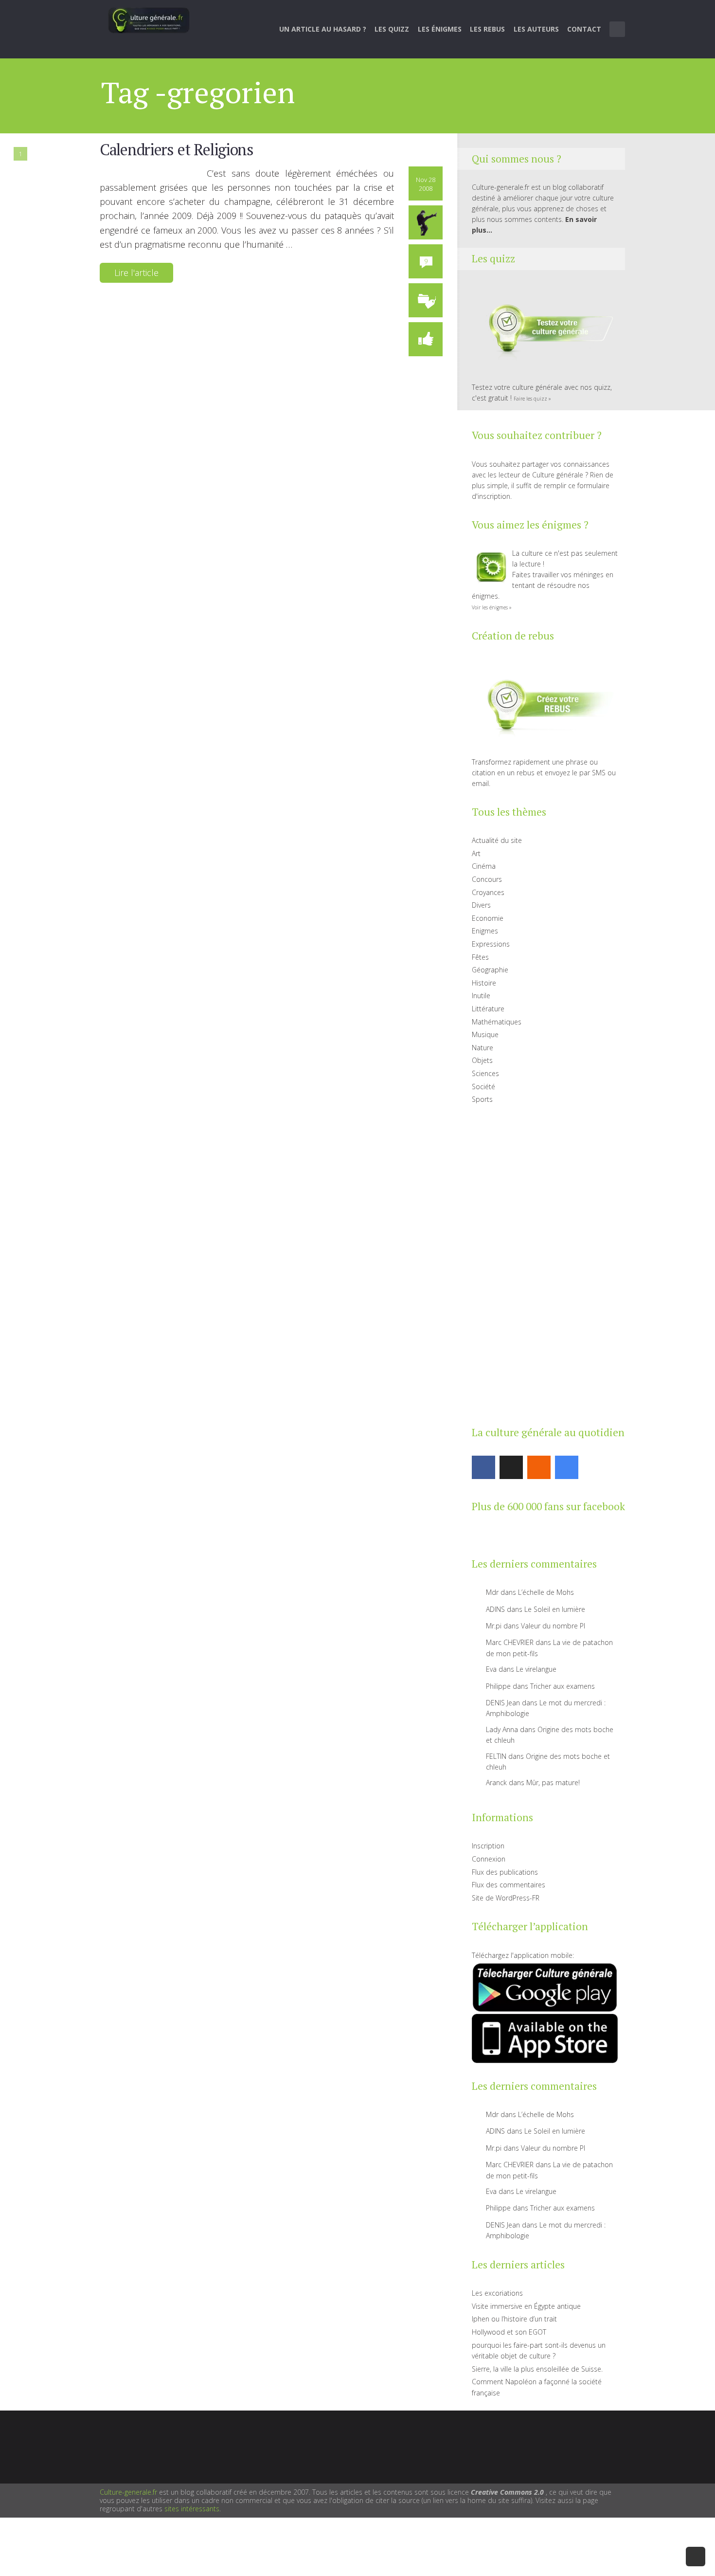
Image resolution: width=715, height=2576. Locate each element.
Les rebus (487, 29)
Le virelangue (536, 1669)
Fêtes (480, 957)
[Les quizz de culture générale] (545, 330)
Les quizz (392, 29)
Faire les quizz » (532, 399)
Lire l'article (136, 273)
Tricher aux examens (563, 1686)
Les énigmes (440, 29)
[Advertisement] (545, 1263)
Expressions (491, 944)
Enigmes (485, 931)
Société (483, 1087)
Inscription (488, 1846)
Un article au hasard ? (323, 29)
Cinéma (484, 866)
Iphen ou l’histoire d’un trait (514, 2319)
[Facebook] (483, 1467)
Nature (483, 1048)
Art (476, 853)
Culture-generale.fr (128, 2492)
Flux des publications (505, 1872)
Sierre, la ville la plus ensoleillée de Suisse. (537, 2369)
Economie (488, 918)
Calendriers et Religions (177, 149)
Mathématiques (497, 1022)
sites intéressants (192, 2509)
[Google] (567, 1467)
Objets (482, 1060)
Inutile (481, 996)
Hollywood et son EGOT (509, 2332)
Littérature (488, 1009)
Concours (487, 879)
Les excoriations (497, 2293)
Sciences (485, 1073)
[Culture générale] (149, 20)
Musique (485, 1034)
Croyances (488, 892)
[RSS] (539, 1467)
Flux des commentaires (509, 1885)
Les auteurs (536, 29)
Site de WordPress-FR (506, 1898)
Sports (482, 1099)
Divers (481, 905)
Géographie (490, 970)
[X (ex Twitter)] (511, 1467)
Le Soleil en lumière (555, 1609)
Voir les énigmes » (492, 607)
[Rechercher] (618, 29)
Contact (584, 29)
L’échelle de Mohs (546, 1592)
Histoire (484, 983)
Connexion (489, 1859)
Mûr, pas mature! (553, 1782)
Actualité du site (497, 840)
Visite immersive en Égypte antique (526, 2306)
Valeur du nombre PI (553, 1626)
